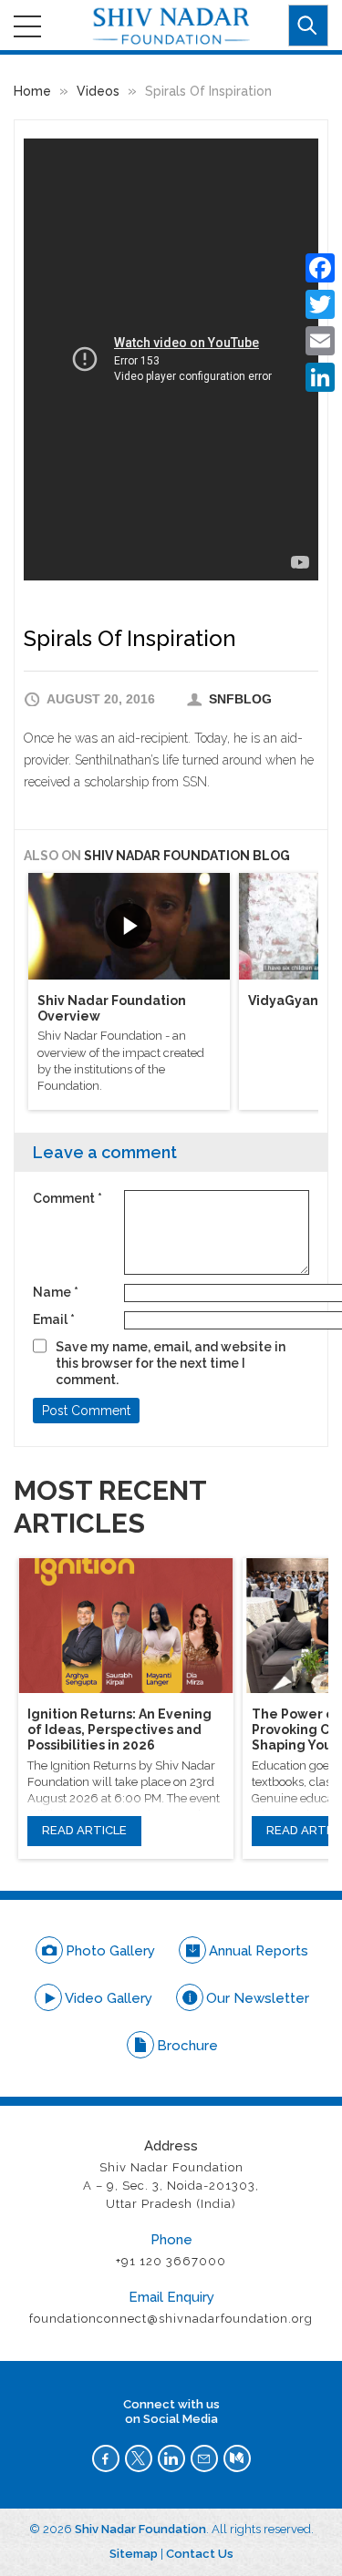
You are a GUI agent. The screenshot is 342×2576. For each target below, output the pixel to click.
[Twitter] (320, 304)
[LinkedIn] (320, 377)
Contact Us (200, 2554)
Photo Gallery (110, 1951)
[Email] (320, 341)
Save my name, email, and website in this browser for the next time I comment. (171, 1363)
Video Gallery (109, 1998)
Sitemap (134, 2554)
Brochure (187, 2046)
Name (56, 1292)
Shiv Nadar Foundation (140, 2529)
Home (32, 91)
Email (54, 1319)
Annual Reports (259, 1951)
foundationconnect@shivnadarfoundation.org (171, 2319)
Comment (67, 1198)
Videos (98, 91)
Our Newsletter (258, 1998)
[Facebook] (320, 268)
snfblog (240, 699)
